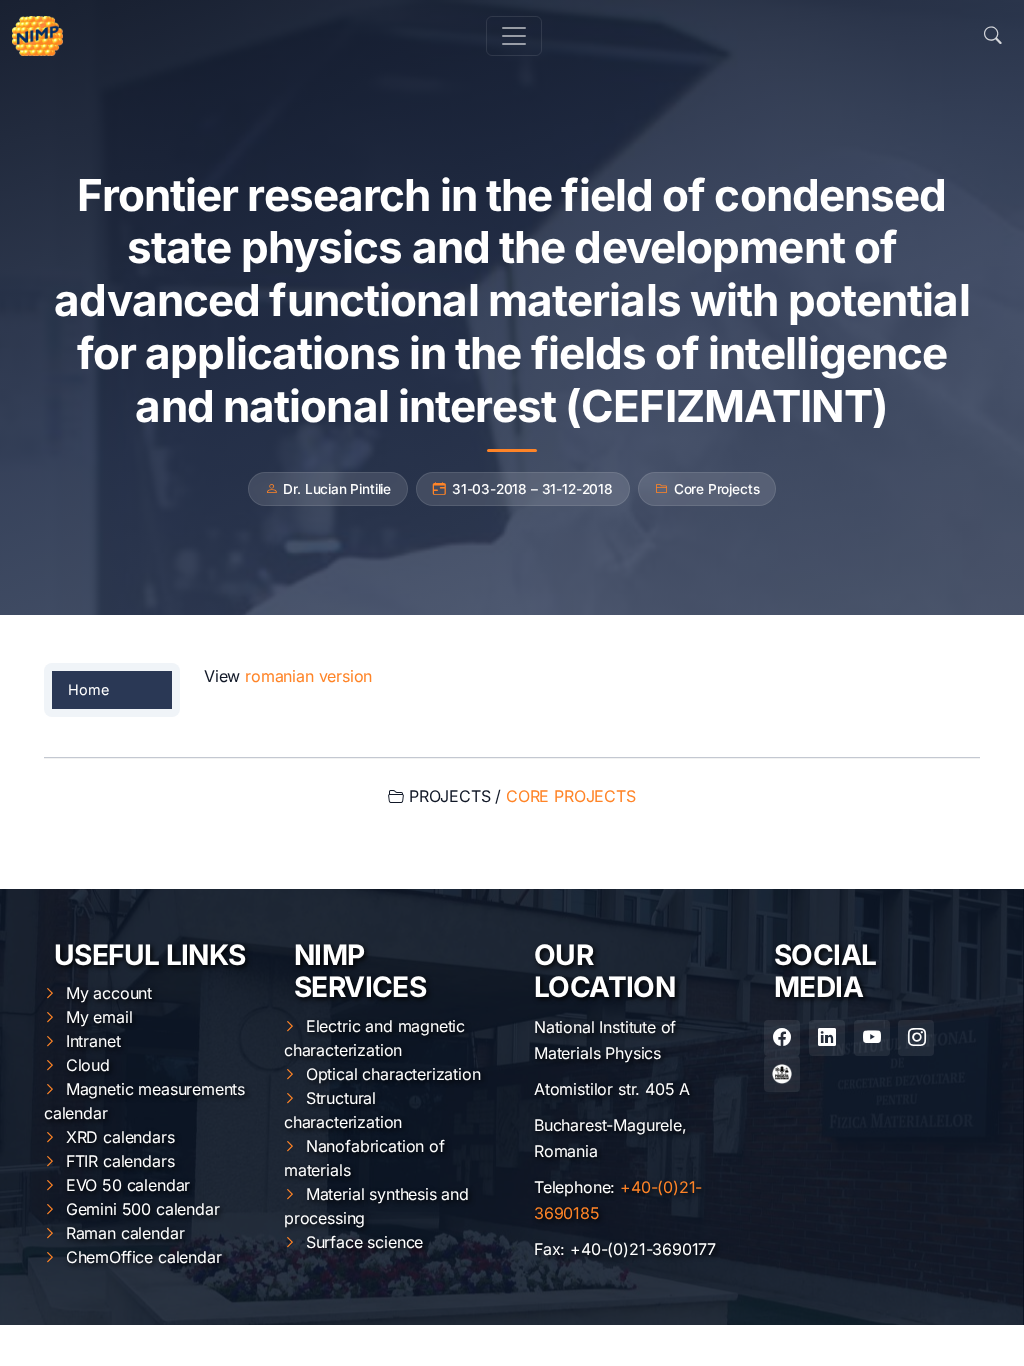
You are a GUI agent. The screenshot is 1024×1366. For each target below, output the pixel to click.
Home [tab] (88, 689)
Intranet (93, 1041)
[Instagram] (916, 1038)
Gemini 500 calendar (143, 1209)
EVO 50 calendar (128, 1185)
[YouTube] (872, 1038)
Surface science (364, 1242)
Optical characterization (393, 1074)
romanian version (308, 676)
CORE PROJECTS (571, 796)
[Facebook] (782, 1038)
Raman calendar (125, 1233)
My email (99, 1017)
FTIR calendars (120, 1161)
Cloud (88, 1065)
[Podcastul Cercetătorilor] (782, 1074)
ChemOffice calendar (144, 1257)
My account (109, 993)
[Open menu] (514, 36)
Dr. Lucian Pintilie (337, 489)
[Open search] (993, 36)
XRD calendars (120, 1137)
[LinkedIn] (827, 1038)
